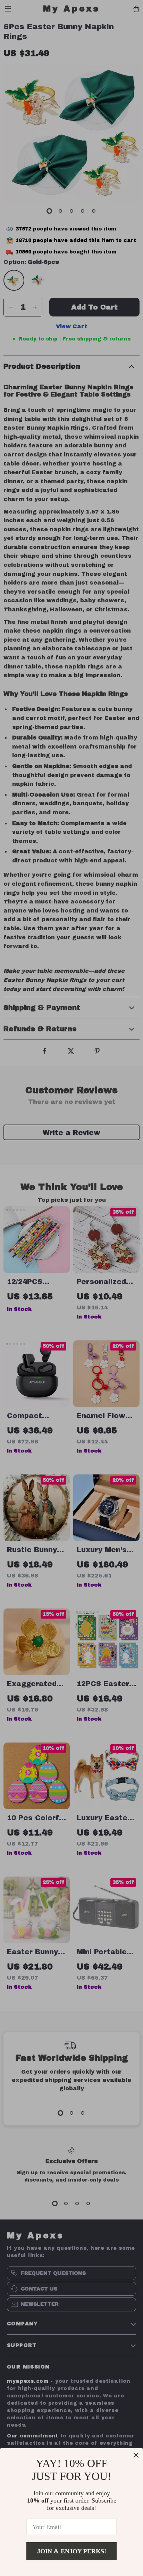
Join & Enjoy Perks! (72, 2551)
